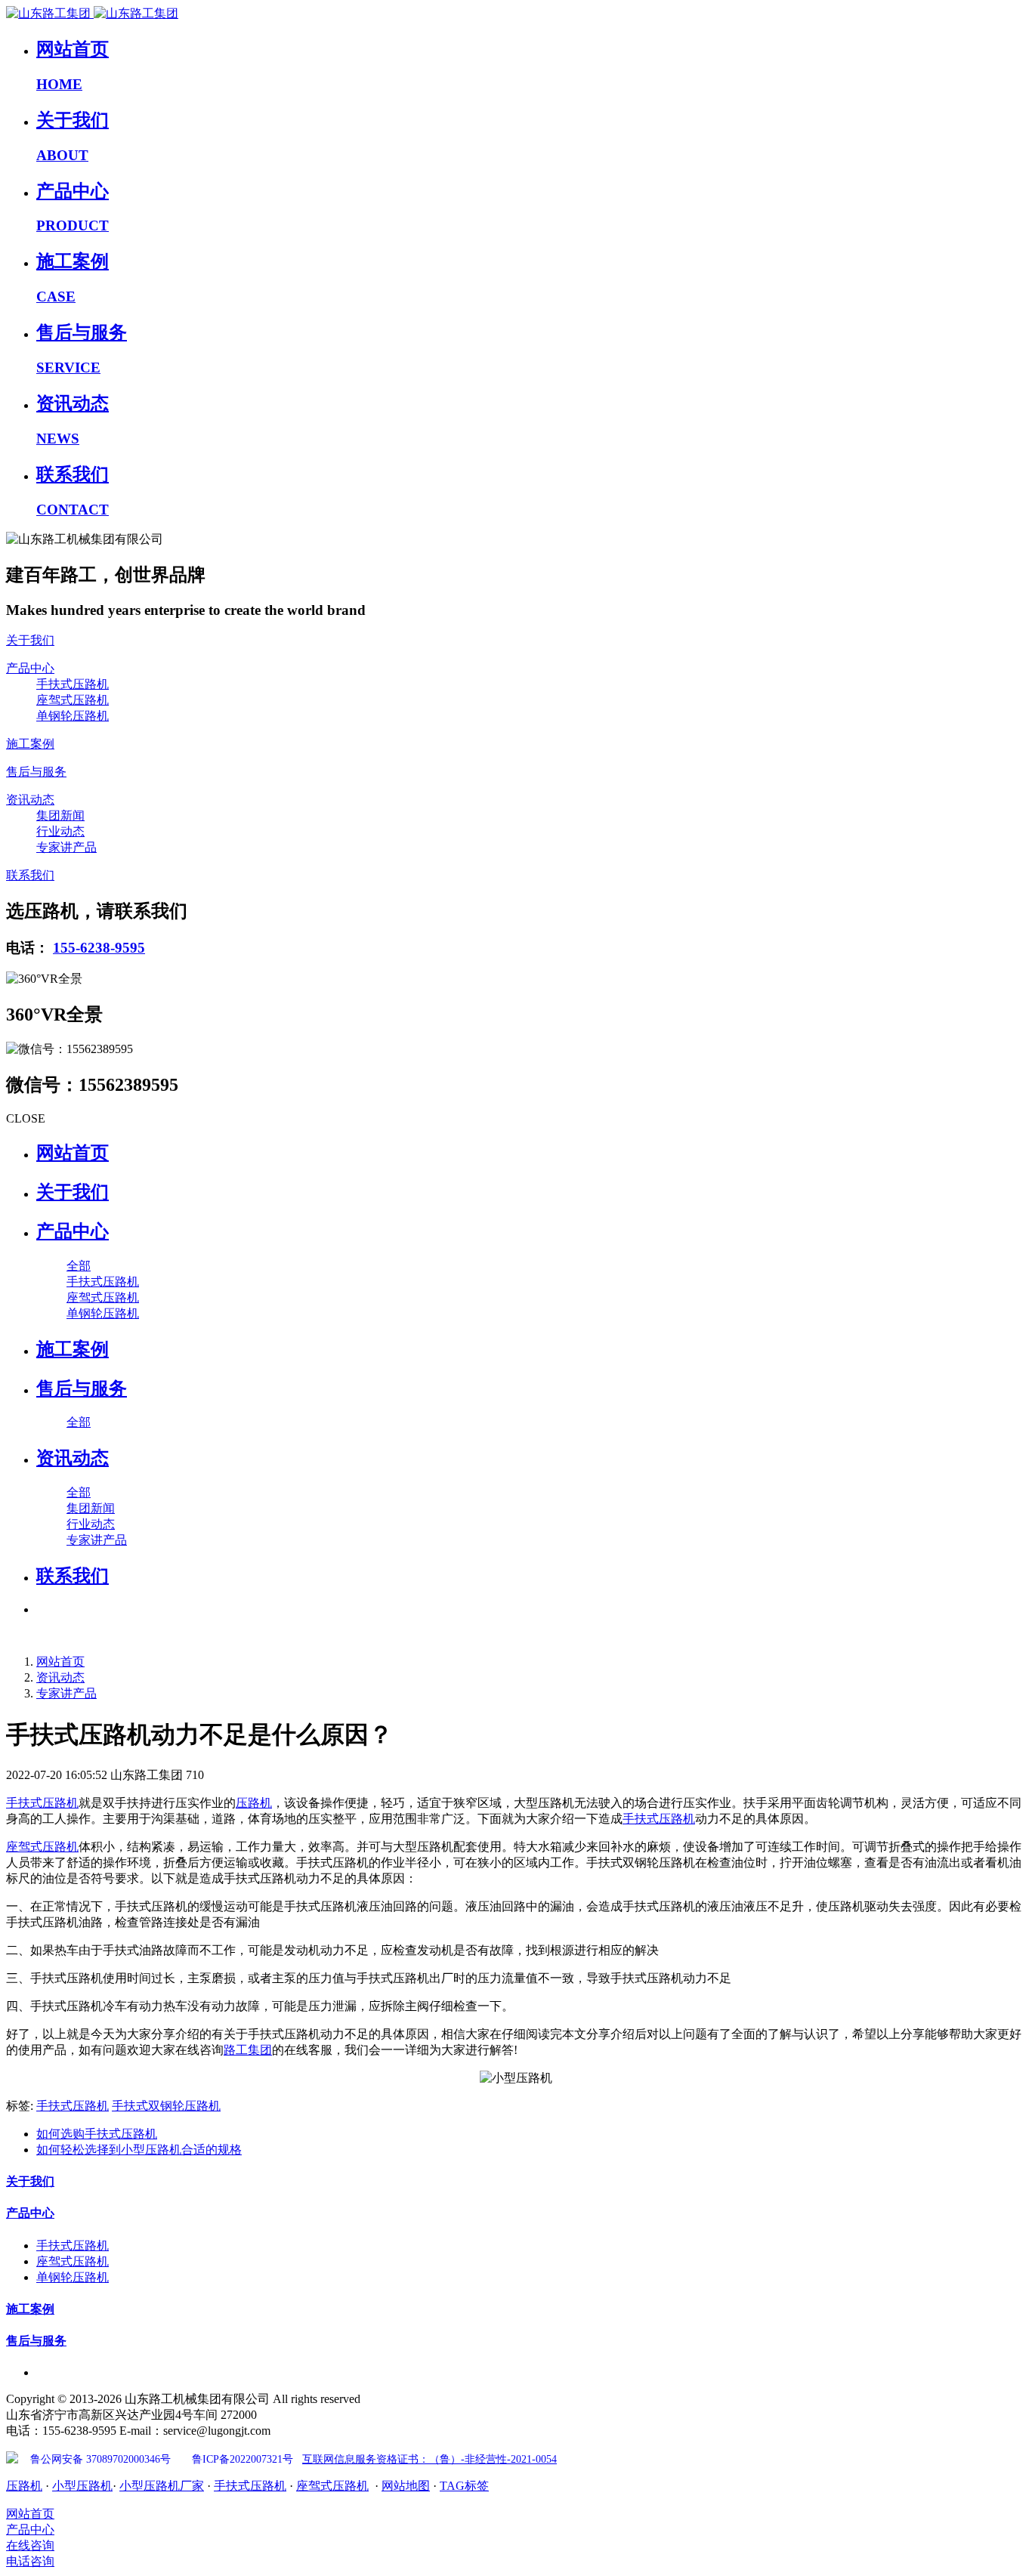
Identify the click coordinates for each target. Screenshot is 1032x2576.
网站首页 (73, 1153)
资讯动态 (60, 1677)
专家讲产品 (66, 1693)
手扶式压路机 (42, 1803)
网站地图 (406, 2486)
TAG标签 (464, 2486)
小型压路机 (82, 2486)
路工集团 (248, 2050)
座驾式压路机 (42, 1847)
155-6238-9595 (99, 948)
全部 (79, 1266)
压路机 (254, 1803)
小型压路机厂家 (162, 2486)
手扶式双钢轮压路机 (166, 2106)
